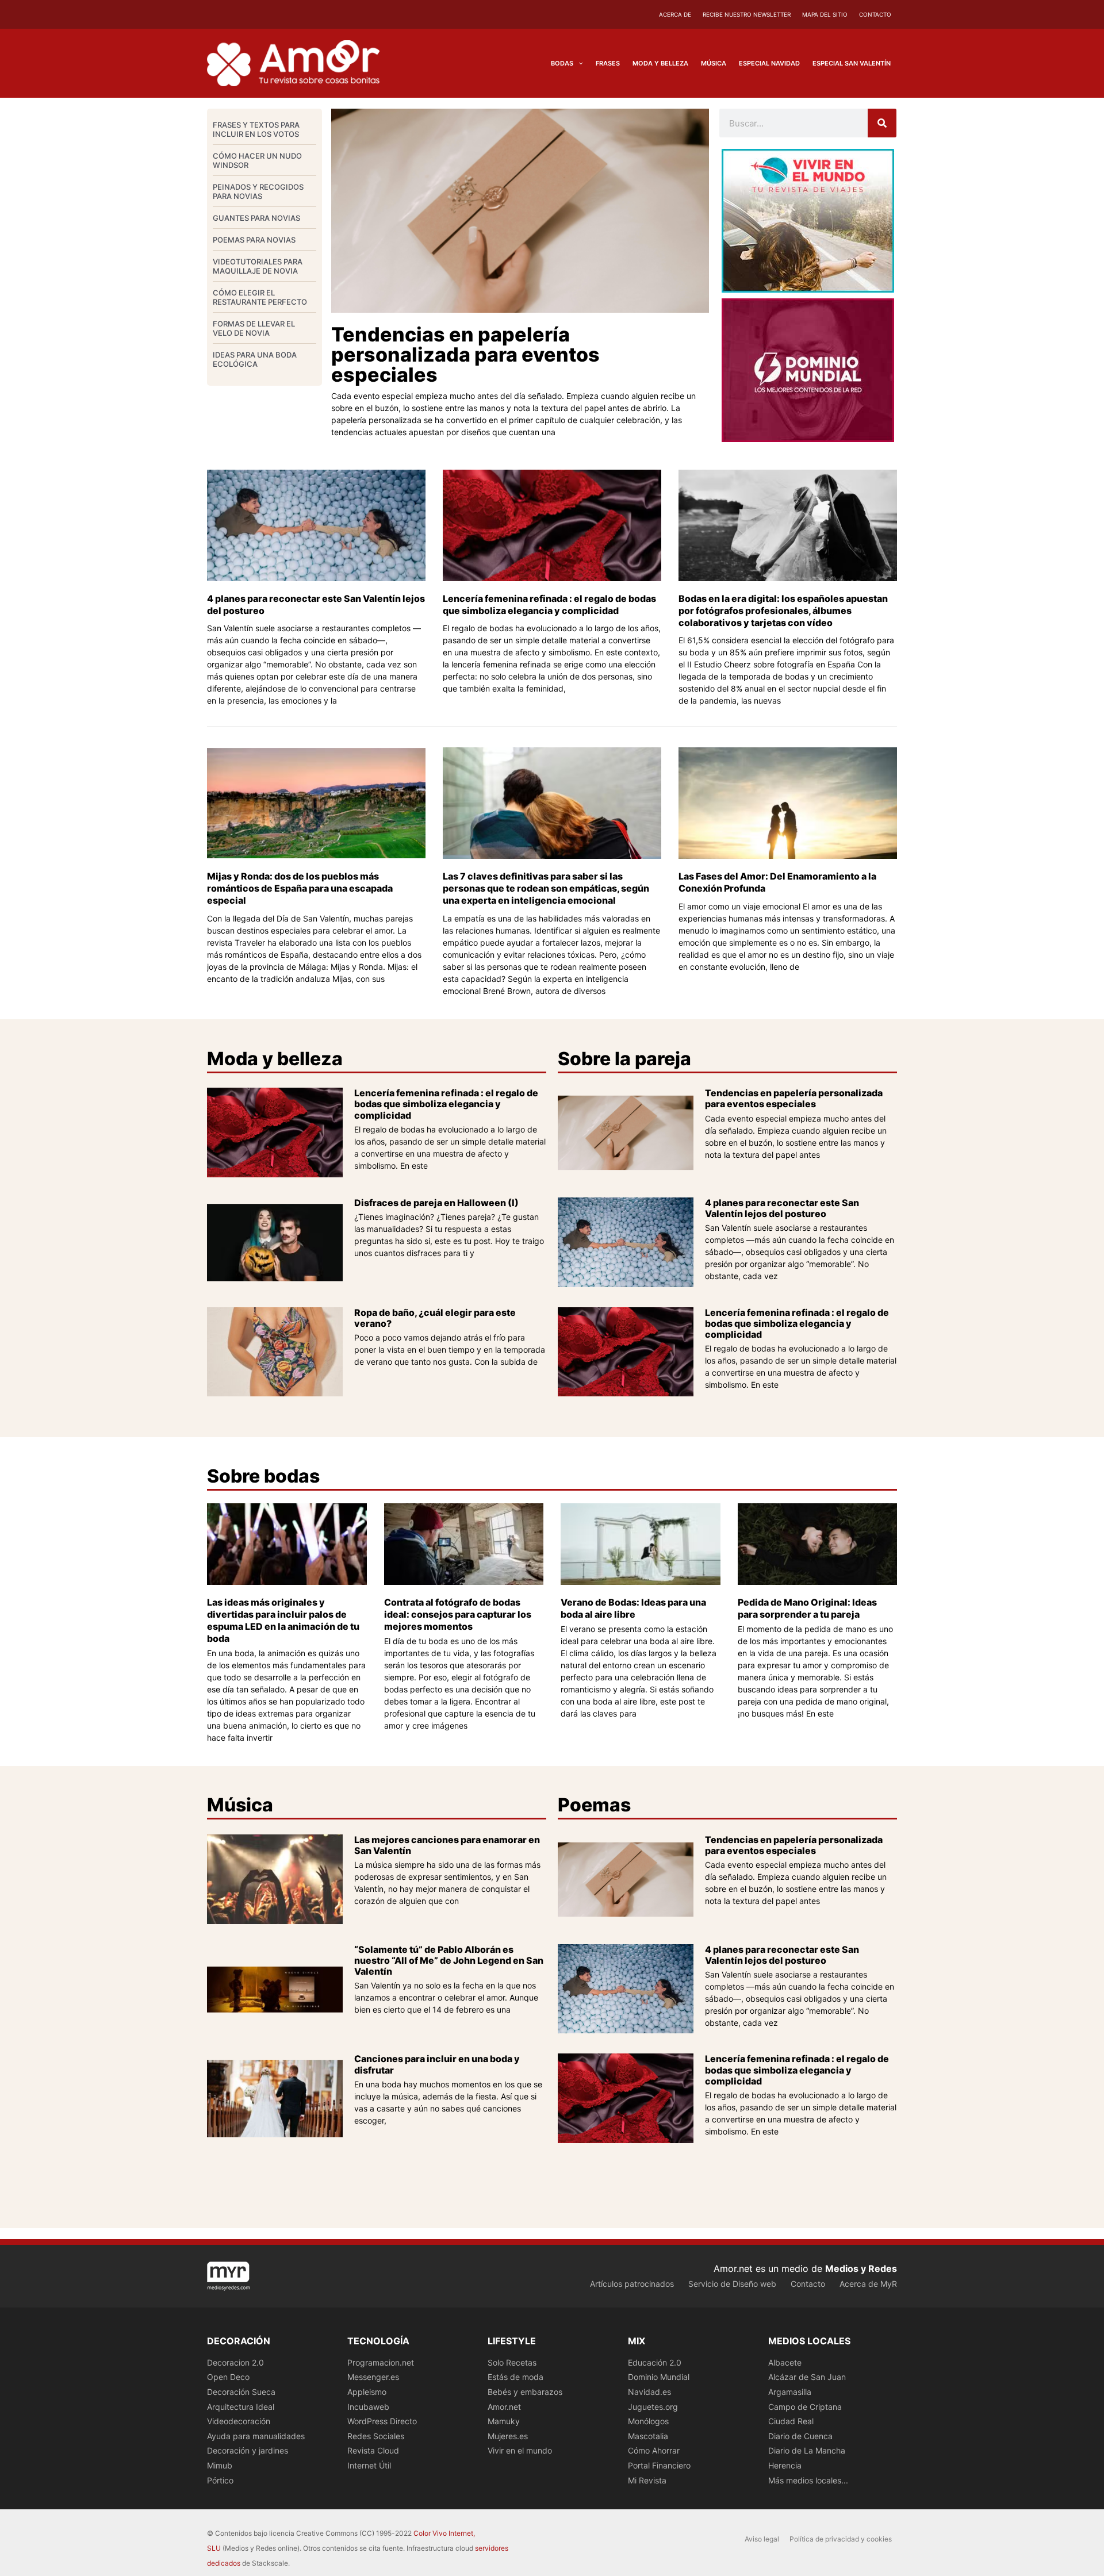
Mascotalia (648, 2436)
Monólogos (648, 2421)
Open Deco (228, 2377)
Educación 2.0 (655, 2362)
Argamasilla (790, 2392)
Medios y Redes (861, 2268)
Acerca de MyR (868, 2284)
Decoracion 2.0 (235, 2362)
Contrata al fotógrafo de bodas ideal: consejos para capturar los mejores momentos (458, 1614)
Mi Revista (647, 2480)
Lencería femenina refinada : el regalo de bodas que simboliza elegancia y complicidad (549, 604)
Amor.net (504, 2407)
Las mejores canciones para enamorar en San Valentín (447, 1845)
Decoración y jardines (248, 2450)
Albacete (785, 2362)
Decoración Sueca (241, 2392)
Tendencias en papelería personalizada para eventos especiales (465, 354)
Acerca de (675, 14)
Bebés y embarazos (525, 2392)
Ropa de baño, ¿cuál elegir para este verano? (435, 1318)
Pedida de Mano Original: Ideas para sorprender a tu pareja (807, 1608)
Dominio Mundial (659, 2377)
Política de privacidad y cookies (841, 2539)
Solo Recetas (512, 2362)
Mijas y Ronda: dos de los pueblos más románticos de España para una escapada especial (300, 888)
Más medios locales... (808, 2480)
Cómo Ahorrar (654, 2450)
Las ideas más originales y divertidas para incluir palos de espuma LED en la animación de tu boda (283, 1620)
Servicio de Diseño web (732, 2284)
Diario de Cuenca (800, 2436)
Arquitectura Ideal (241, 2407)
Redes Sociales (376, 2436)
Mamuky (504, 2421)
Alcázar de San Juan (807, 2377)
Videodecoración (239, 2421)
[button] (578, 63)
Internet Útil (369, 2465)
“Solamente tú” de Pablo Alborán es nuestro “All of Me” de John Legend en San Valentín (449, 1960)
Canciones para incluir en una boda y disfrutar (437, 2064)
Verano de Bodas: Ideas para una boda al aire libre (633, 1608)
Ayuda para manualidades (256, 2436)
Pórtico (220, 2480)
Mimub (220, 2465)
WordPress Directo (382, 2421)
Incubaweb (368, 2407)
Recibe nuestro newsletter (747, 14)
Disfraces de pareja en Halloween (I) (436, 1203)
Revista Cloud (373, 2450)
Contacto (875, 14)
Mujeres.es (508, 2436)
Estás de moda (515, 2377)
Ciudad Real (791, 2421)
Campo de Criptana (805, 2407)
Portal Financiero (659, 2465)
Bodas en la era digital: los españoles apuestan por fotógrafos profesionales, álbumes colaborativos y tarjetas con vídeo (783, 611)
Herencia (785, 2465)
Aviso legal (762, 2539)
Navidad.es (649, 2392)
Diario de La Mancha (807, 2450)
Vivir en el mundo (520, 2450)
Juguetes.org (653, 2407)
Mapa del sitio (825, 14)
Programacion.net (381, 2362)
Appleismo (367, 2392)
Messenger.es (373, 2377)
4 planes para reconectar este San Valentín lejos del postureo (782, 1208)
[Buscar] (882, 123)
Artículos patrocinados (632, 2284)
